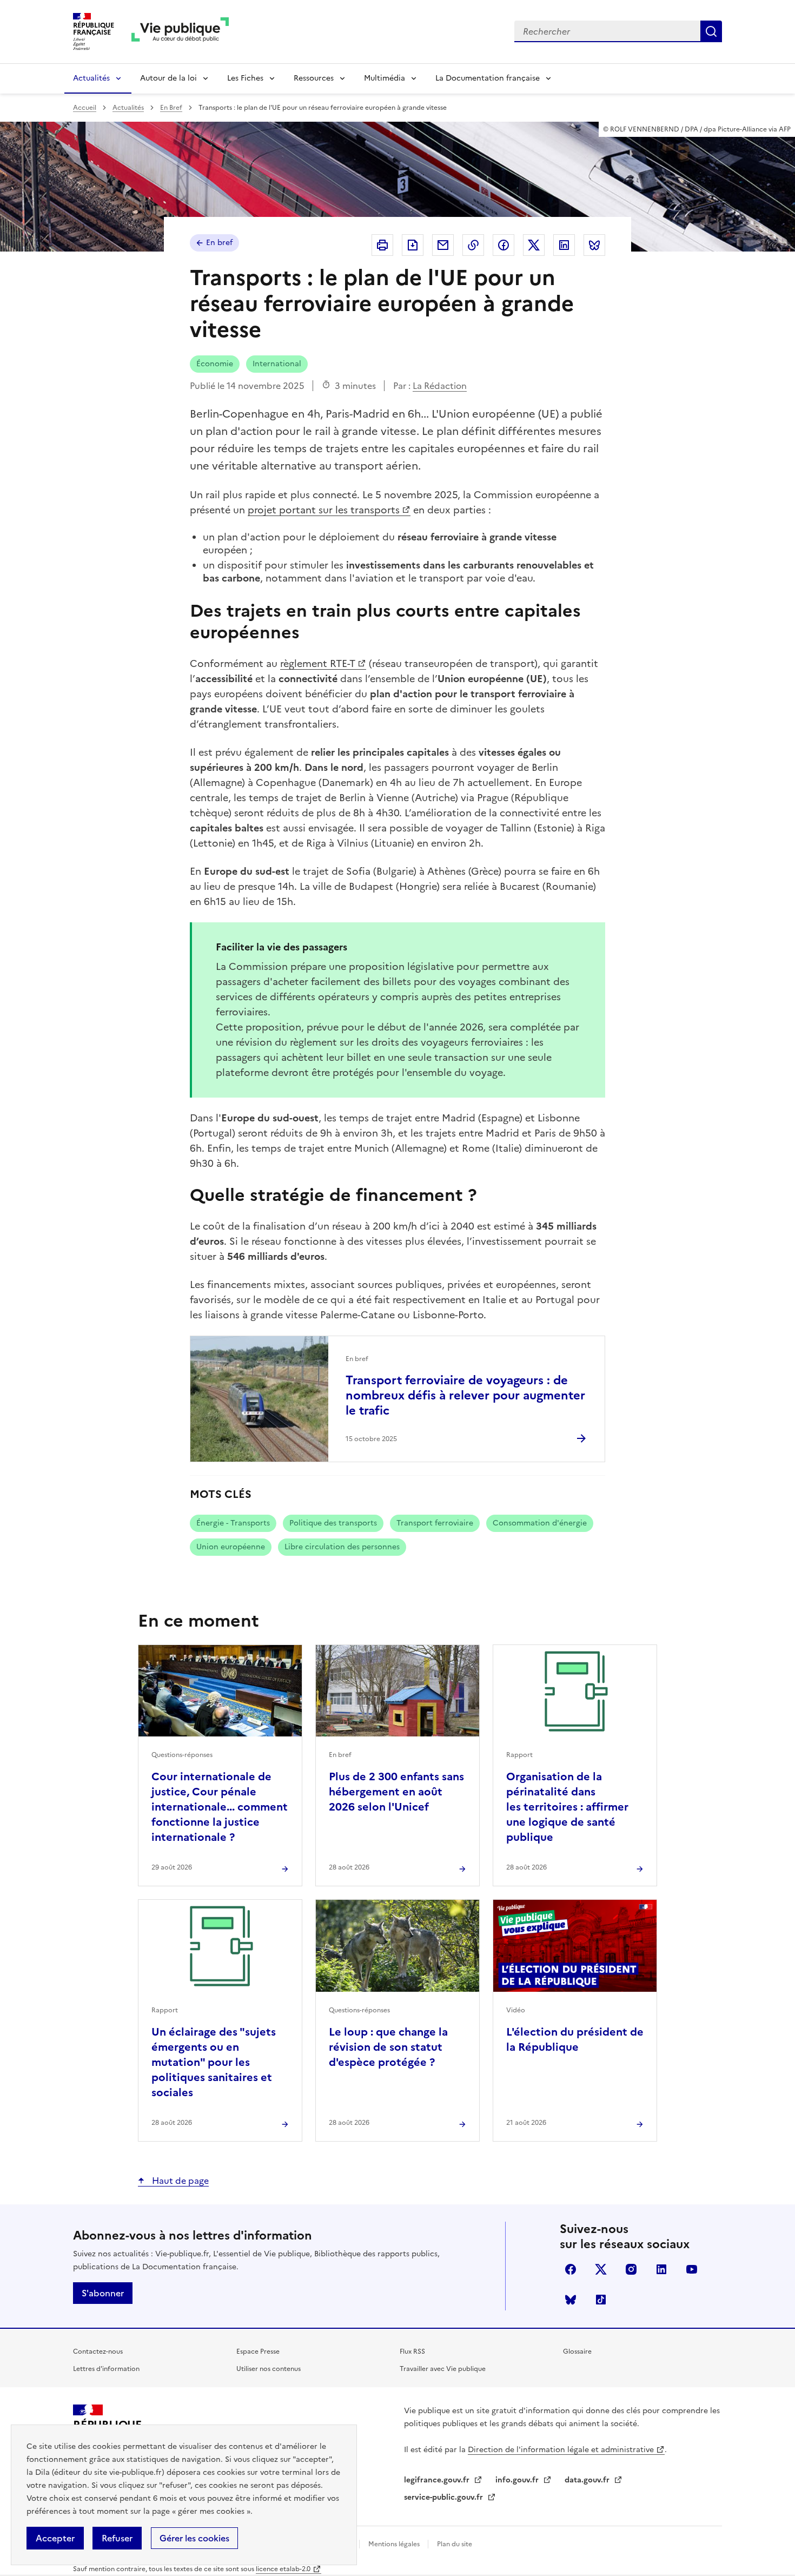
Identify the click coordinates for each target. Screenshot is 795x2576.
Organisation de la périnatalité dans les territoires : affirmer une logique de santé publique (567, 1807)
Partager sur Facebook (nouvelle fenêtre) (504, 245)
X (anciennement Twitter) (601, 2269)
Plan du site (455, 2544)
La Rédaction (440, 386)
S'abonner (103, 2293)
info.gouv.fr (518, 2480)
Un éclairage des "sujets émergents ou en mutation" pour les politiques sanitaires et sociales (214, 2062)
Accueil (85, 108)
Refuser (117, 2538)
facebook (571, 2269)
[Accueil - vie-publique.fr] (180, 32)
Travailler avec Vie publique (443, 2369)
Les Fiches (245, 78)
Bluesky (571, 2300)
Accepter (55, 2538)
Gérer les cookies (194, 2538)
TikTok (601, 2300)
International (277, 364)
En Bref (171, 108)
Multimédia (385, 78)
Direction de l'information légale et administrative (561, 2450)
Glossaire (577, 2352)
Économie (215, 364)
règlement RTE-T (318, 663)
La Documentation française (488, 78)
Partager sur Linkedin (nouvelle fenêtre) (564, 245)
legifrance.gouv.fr (438, 2480)
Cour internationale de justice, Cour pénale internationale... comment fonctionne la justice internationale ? (220, 1807)
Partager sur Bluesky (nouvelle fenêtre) (594, 245)
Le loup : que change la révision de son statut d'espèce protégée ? (388, 2047)
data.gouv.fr (588, 2480)
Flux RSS (412, 2352)
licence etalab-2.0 (283, 2569)
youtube (692, 2269)
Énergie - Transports (233, 1523)
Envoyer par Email (443, 245)
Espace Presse (258, 2352)
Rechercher (711, 31)
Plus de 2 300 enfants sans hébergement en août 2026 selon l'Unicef (396, 1792)
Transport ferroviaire (435, 1523)
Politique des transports (333, 1523)
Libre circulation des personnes (342, 1547)
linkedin (661, 2269)
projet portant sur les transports (324, 510)
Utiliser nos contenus (269, 2369)
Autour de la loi (168, 78)
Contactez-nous (98, 2352)
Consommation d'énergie (540, 1523)
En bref (219, 243)
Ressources (314, 78)
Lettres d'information (106, 2369)
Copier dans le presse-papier (473, 245)
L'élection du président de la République (575, 2039)
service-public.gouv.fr (445, 2497)
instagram (631, 2269)
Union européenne (231, 1547)
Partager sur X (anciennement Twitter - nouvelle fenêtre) (534, 245)
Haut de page (179, 2181)
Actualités (91, 78)
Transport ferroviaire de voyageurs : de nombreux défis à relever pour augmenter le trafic (465, 1395)
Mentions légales (395, 2544)
